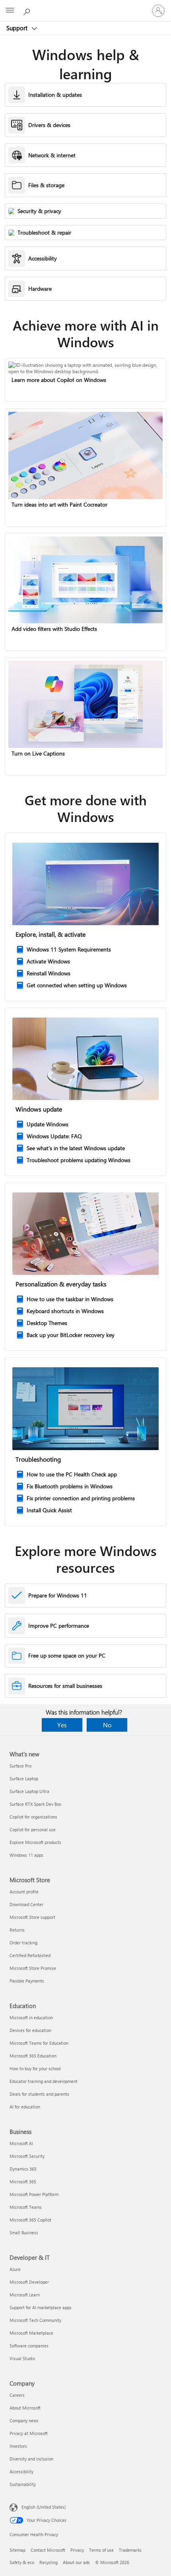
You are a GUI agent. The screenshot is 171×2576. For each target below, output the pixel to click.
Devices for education (30, 2030)
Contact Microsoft (48, 2550)
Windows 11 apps (26, 1855)
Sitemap (17, 2550)
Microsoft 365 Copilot (30, 2220)
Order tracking (23, 1943)
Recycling (49, 2562)
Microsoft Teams (26, 2207)
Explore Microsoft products (35, 1842)
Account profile (24, 1892)
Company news (24, 2420)
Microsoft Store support (32, 1917)
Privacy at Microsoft (29, 2433)
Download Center (26, 1904)
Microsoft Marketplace (31, 2333)
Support (18, 28)
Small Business (24, 2232)
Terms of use (101, 2550)
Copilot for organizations (33, 1817)
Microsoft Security (27, 2156)
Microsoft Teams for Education (39, 2043)
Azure (15, 2269)
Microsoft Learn (25, 2295)
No (107, 1725)
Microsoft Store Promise (33, 1968)
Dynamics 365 (23, 2169)
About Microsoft (25, 2408)
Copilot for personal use (33, 1829)
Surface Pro (20, 1766)
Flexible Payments (27, 1981)
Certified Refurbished (30, 1955)
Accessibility (21, 2471)
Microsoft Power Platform (34, 2194)
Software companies (29, 2346)
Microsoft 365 (23, 2182)
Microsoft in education (31, 2017)
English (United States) (44, 2507)
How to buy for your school (35, 2068)
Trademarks (130, 2550)
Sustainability (23, 2484)
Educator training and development (44, 2081)
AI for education (25, 2107)
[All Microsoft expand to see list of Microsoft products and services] (10, 11)
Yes (62, 1725)
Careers (17, 2395)
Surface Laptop (24, 1778)
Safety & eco (22, 2562)
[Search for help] (28, 10)
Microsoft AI (21, 2143)
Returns (17, 1930)
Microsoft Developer (29, 2282)
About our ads (76, 2562)
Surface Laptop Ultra (29, 1791)
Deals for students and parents (39, 2094)
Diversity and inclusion (31, 2459)
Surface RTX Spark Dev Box (35, 1804)
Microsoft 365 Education (33, 2056)
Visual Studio (22, 2358)
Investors (18, 2446)
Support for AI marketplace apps (41, 2307)
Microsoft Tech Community (35, 2320)
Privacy (77, 2550)
